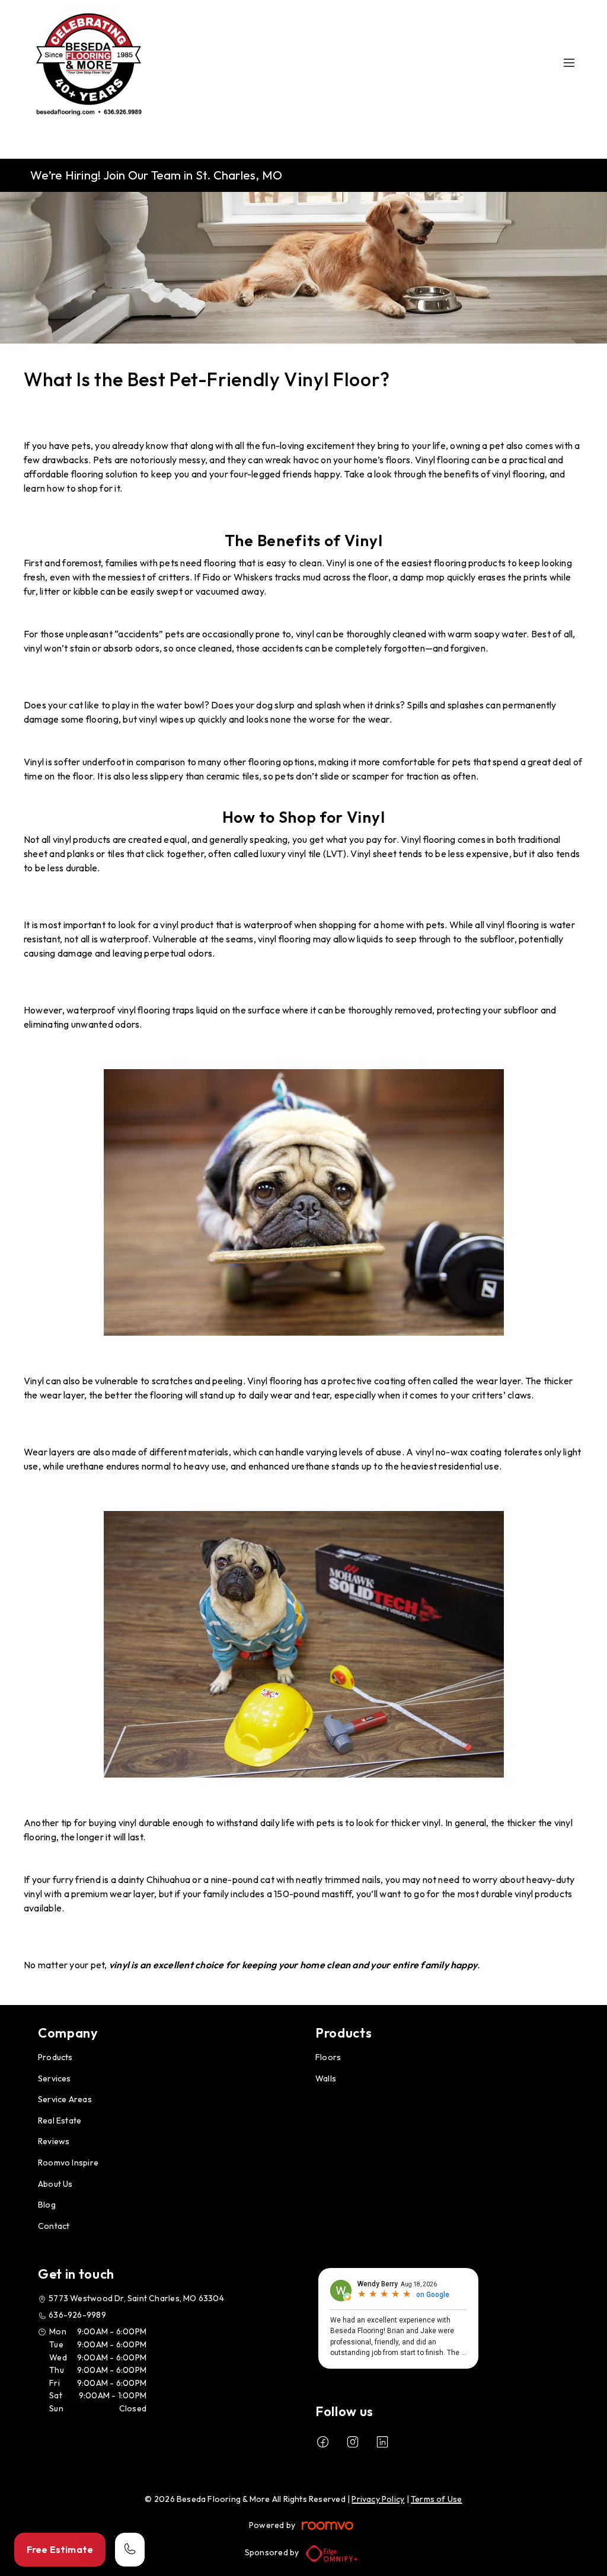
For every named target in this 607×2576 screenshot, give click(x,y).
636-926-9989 (77, 2315)
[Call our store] (130, 2550)
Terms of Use (437, 2499)
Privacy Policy (378, 2499)
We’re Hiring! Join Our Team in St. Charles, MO (156, 175)
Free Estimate (60, 2549)
